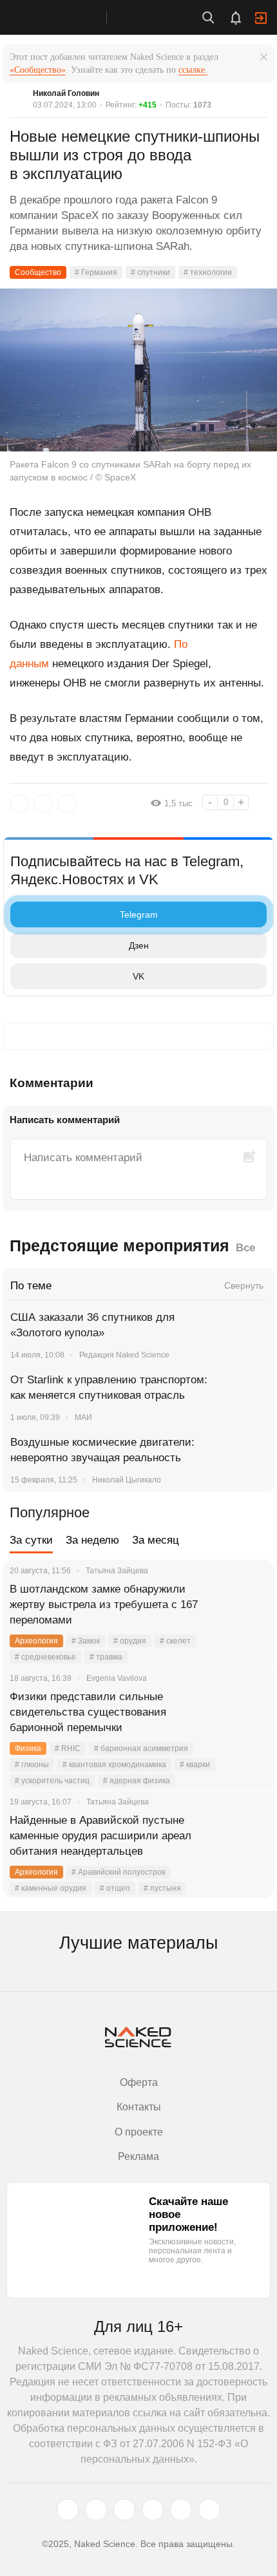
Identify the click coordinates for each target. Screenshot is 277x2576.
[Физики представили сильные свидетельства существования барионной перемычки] (248, 1712)
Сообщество (38, 272)
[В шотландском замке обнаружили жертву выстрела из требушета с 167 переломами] (248, 1605)
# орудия (130, 1641)
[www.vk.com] (96, 2510)
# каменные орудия (51, 1888)
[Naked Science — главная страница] (66, 17)
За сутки (31, 1540)
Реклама (138, 2156)
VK (138, 976)
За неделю (92, 1540)
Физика (28, 1748)
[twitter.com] (68, 2510)
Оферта (139, 2082)
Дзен (139, 945)
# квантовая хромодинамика (114, 1765)
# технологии (208, 272)
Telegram (139, 914)
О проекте (139, 2132)
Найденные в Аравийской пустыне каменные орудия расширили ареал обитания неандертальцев (100, 1836)
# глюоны (32, 1765)
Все (245, 1248)
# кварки (195, 1765)
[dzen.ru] (153, 2510)
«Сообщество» (38, 70)
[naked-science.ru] (209, 2510)
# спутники (150, 272)
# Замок (86, 1641)
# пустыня (162, 1888)
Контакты (139, 2107)
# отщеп (115, 1888)
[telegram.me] (181, 2510)
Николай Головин (66, 93)
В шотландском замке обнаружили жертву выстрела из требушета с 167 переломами (104, 1605)
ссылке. (193, 70)
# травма (106, 1657)
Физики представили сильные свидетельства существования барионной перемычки (88, 1712)
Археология (36, 1641)
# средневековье (45, 1657)
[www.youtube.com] (124, 2510)
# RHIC (68, 1748)
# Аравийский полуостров (119, 1872)
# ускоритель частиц (52, 1781)
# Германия (96, 272)
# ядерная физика (137, 1781)
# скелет (175, 1641)
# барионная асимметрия (141, 1748)
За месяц (156, 1540)
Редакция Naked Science (124, 1355)
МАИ (83, 1417)
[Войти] (261, 18)
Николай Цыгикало (127, 1480)
